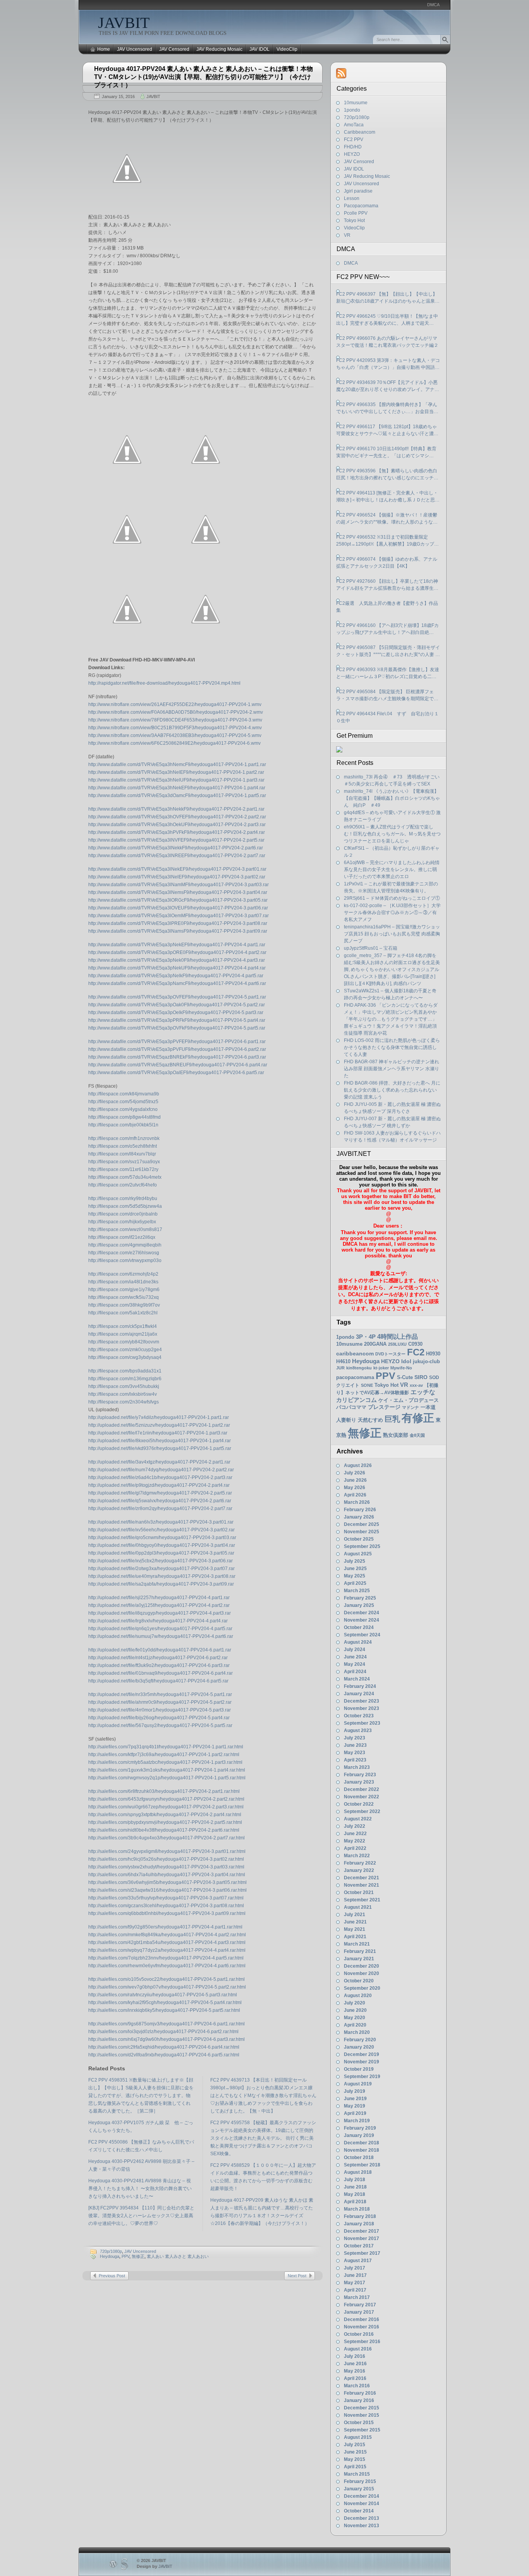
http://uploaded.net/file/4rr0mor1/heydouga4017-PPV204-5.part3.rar (160, 1710)
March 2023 (357, 1767)
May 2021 (355, 1929)
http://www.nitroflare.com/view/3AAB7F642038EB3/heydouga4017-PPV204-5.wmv (175, 735)
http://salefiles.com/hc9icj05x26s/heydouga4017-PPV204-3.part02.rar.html (166, 1859)
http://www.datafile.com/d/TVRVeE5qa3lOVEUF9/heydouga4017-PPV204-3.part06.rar (178, 908)
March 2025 (357, 1591)
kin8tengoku (359, 1368)
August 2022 (358, 1819)
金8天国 (417, 1435)
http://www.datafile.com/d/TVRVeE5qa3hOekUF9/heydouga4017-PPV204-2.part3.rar (177, 825)
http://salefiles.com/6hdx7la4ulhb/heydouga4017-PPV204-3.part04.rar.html (167, 1875)
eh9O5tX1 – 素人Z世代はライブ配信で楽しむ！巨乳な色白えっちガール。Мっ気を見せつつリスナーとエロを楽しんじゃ (392, 834)
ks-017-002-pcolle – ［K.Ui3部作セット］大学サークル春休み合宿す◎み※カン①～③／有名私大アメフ (392, 913)
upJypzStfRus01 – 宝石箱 (371, 948)
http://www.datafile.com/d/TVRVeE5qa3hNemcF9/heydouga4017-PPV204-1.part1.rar (177, 765)
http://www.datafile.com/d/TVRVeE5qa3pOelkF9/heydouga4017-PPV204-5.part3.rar (176, 1012)
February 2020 (360, 2040)
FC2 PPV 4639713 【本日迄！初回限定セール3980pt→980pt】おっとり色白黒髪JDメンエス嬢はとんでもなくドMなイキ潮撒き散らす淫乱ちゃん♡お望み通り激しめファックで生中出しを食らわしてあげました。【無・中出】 (263, 2096)
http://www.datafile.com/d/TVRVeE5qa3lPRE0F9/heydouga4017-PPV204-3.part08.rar (178, 923)
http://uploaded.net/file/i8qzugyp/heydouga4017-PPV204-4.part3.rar (160, 1613)
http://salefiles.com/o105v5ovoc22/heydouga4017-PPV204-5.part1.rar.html (167, 1979)
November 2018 (362, 2150)
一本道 (428, 1407)
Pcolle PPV (356, 213)
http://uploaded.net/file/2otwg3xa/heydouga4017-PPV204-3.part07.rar (161, 1569)
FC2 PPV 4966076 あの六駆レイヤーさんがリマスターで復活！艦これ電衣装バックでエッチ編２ (387, 342)
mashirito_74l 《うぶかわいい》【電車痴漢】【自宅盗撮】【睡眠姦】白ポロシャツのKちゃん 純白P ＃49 (392, 798)
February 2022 (360, 1863)
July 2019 (355, 2091)
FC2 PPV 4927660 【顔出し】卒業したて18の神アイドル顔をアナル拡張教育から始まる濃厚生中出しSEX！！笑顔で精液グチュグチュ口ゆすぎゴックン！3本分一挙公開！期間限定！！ (387, 585)
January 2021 (359, 1959)
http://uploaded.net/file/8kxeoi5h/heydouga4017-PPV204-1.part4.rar (160, 1441)
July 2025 (355, 1561)
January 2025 (359, 1605)
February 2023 (360, 1775)
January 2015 (359, 2489)
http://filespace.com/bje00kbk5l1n (123, 1125)
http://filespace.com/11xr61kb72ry (123, 1169)
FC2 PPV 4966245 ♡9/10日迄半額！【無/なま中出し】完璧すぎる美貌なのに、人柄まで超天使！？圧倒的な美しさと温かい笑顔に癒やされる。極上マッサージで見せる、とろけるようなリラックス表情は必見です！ (387, 320)
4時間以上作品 (398, 1336)
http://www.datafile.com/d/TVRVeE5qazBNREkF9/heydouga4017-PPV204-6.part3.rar (177, 1057)
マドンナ (410, 1407)
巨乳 (392, 1419)
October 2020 (359, 1981)
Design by (155, 2566)
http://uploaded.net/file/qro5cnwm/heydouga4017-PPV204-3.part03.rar (162, 1538)
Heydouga (110, 2256)
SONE (367, 1385)
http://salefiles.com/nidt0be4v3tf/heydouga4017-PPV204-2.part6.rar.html (164, 1830)
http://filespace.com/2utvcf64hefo (123, 1185)
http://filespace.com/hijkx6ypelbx (122, 1222)
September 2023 (362, 1723)
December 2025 (362, 1524)
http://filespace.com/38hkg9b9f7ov (124, 1305)
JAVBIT (124, 23)
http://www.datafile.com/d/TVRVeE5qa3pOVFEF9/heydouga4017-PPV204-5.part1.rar (177, 997)
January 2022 (359, 1870)
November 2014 (362, 2504)
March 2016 (357, 2386)
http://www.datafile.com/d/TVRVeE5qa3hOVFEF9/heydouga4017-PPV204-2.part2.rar (177, 817)
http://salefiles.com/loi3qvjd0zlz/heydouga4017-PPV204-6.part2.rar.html (163, 2032)
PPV (125, 2256)
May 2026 (355, 1488)
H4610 (343, 1361)
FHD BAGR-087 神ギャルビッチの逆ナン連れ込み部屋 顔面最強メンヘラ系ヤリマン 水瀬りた (392, 1069)
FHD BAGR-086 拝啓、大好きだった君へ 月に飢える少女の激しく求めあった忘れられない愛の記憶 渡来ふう (392, 1090)
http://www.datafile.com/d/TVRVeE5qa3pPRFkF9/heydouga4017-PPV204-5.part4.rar (177, 1020)
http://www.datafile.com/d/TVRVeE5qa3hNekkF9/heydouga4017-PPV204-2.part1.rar (176, 809)
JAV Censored (174, 49)
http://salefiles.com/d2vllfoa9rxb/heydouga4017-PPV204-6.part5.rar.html (164, 2055)
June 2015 (355, 2452)
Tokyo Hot (354, 220)
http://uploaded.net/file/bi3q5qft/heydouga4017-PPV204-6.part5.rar (158, 1681)
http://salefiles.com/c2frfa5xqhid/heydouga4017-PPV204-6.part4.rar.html (164, 2047)
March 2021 (357, 1944)
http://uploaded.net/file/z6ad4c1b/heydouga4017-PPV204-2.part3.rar (160, 1477)
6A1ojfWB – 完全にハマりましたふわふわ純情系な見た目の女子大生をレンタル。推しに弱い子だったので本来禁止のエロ (392, 870)
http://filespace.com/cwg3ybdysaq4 (125, 1357)
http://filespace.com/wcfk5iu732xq (124, 1297)
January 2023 (359, 1782)
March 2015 (357, 2474)
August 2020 (358, 1996)
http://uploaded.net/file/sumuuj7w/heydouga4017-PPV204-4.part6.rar (161, 1636)
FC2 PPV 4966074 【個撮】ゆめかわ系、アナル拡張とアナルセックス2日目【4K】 (387, 563)
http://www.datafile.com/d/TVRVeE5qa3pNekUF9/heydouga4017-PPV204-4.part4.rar (177, 968)
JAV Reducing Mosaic (219, 49)
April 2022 (355, 1848)
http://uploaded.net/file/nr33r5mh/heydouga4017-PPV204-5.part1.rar (160, 1694)
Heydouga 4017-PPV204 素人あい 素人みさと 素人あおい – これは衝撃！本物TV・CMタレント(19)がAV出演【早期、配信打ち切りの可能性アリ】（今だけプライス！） (204, 77)
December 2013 (362, 2518)
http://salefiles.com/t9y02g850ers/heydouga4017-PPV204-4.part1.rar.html (165, 1927)
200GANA (375, 1344)
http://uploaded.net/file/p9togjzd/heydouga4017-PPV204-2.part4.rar (159, 1485)
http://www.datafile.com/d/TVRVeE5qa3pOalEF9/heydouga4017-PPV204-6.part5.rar (176, 1073)
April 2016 (355, 2378)
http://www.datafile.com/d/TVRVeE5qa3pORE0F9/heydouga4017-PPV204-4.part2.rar (177, 952)
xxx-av (416, 1385)
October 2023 (359, 1716)
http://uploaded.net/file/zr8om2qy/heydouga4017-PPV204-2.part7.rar (160, 1508)
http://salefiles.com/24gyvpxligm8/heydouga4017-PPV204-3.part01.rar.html (167, 1851)
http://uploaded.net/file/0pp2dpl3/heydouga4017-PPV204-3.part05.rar (161, 1553)
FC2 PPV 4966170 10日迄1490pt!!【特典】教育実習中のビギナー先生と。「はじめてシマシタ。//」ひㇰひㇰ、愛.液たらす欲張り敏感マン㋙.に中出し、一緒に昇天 (387, 453)
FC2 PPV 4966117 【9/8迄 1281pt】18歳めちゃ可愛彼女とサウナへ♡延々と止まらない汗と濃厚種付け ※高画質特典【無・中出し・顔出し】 (387, 430)
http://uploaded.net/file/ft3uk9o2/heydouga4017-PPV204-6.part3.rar (159, 1665)
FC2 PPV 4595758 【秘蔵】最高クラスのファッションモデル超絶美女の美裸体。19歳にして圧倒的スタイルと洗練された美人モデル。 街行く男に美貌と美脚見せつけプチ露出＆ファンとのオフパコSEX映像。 (263, 2138)
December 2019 (362, 2054)
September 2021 (362, 1900)
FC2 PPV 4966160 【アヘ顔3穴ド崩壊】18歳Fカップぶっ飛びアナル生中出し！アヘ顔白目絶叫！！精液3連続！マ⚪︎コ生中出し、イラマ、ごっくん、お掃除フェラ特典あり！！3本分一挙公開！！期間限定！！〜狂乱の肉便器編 (388, 629)
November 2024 (362, 1620)
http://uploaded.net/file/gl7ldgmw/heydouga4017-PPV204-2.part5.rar (160, 1493)
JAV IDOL (259, 49)
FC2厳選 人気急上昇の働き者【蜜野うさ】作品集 (387, 607)
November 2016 (362, 2327)
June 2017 (355, 2275)
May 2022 (355, 1841)
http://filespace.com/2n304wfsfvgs (124, 1402)
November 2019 (362, 2062)
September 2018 (362, 2165)
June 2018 (355, 2187)
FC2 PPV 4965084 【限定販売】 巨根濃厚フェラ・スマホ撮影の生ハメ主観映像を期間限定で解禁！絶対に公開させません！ (387, 696)
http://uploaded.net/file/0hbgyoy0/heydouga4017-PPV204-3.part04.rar (162, 1545)
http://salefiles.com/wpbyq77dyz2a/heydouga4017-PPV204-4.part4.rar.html (167, 1950)
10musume (356, 103)
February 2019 (360, 2128)
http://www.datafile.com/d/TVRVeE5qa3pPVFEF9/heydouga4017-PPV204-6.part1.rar (177, 1042)
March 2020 (357, 2032)
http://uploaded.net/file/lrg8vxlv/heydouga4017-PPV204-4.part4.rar (158, 1621)
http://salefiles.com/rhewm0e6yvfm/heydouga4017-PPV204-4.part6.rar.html (167, 1966)
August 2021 (358, 1907)
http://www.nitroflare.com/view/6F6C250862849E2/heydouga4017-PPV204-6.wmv (174, 743)
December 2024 (362, 1613)
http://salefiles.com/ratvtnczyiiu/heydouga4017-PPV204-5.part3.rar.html (163, 1995)
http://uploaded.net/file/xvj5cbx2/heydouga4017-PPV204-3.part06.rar (161, 1561)
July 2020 (355, 2003)
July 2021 (355, 1915)
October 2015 (359, 2423)
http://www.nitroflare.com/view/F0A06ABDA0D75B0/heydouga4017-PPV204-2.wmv (176, 712)
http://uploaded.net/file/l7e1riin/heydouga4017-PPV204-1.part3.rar (158, 1433)
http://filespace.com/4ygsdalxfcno (123, 1109)
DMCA (433, 5)
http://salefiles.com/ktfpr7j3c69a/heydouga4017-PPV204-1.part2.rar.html (164, 1755)
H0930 (433, 1354)
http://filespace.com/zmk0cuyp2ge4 (125, 1350)
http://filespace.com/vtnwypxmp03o (125, 1260)
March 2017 (357, 2297)
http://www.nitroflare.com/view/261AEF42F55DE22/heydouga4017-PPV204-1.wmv (175, 704)
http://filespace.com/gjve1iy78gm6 (124, 1290)
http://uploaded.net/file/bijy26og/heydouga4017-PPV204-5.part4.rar (159, 1718)
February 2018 (360, 2216)
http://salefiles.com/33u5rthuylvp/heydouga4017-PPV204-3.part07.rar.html (166, 1898)
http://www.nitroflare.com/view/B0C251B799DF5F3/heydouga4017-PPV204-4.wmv (175, 728)
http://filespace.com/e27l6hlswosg (124, 1253)
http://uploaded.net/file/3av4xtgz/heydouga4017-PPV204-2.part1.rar (159, 1462)
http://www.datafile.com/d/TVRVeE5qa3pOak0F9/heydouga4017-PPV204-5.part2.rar (177, 1005)
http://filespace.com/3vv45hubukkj (124, 1386)
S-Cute (405, 1377)
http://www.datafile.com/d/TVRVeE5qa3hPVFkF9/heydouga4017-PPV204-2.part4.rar (177, 832)
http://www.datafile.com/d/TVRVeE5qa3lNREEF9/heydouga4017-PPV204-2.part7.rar (177, 856)
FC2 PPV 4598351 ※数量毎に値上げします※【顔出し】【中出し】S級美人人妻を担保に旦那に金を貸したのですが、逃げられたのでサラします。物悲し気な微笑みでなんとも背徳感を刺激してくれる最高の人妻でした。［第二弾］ (141, 2096)
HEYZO (352, 154)
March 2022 (357, 1856)
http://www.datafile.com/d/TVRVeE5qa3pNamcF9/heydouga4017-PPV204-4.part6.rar (177, 983)
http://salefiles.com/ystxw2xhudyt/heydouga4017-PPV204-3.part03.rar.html (166, 1867)
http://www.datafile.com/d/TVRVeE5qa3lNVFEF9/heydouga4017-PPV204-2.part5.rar (176, 840)
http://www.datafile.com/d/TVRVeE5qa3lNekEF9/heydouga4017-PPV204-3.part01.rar (177, 869)
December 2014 (362, 2496)
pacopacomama (355, 1377)
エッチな (423, 1392)
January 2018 (359, 2224)
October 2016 (359, 2334)
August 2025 (358, 1554)
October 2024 (359, 1627)
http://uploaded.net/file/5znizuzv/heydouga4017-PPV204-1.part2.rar (159, 1425)
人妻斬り (346, 1420)
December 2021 (362, 1878)
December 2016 (362, 2319)
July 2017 (355, 2268)
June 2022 (355, 1834)
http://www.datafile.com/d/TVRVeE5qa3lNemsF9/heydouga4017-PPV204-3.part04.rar (178, 892)
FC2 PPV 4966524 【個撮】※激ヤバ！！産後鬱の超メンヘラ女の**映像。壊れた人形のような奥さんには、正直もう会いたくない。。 (387, 519)
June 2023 (355, 1745)
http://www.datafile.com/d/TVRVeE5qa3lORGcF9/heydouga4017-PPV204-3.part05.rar (178, 900)
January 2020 (359, 2047)
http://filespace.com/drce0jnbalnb (123, 1214)
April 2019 (355, 2113)
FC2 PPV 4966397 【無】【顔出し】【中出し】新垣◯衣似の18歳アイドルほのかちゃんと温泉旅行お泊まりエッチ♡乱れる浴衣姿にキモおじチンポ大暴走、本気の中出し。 (388, 298)
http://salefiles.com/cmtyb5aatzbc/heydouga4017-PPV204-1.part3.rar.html (165, 1762)
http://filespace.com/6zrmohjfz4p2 (123, 1274)
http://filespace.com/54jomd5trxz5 (123, 1102)
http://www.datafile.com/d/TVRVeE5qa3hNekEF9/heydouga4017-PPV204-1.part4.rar (177, 788)
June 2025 (355, 1569)
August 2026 (358, 1465)
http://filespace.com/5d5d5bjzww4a (125, 1206)
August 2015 (358, 2437)
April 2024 (355, 1672)
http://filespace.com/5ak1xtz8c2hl (123, 1313)
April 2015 (355, 2467)
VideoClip (287, 49)
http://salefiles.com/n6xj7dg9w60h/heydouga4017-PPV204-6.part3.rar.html (167, 2039)
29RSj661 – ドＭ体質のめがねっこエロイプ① (392, 898)
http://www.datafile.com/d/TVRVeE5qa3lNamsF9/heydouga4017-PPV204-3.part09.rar (178, 931)
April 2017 (355, 2290)
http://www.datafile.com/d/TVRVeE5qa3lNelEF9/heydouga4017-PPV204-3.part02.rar (177, 877)
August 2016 (358, 2349)
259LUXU (397, 1344)
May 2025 (355, 1576)
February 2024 (360, 1686)
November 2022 (362, 1797)
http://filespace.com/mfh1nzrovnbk (124, 1138)
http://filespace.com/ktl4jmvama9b (124, 1094)
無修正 (138, 2256)
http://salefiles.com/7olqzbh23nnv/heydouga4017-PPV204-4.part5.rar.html (166, 1958)
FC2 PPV (354, 139)
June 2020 (355, 2010)
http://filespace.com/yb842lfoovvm (124, 1342)
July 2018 (355, 2180)
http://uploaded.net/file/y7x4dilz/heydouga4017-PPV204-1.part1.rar (159, 1417)
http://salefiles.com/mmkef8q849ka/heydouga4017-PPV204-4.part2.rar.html (167, 1935)
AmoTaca (354, 125)
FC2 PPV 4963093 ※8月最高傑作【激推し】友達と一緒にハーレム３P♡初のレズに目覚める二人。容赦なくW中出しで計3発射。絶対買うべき (388, 673)
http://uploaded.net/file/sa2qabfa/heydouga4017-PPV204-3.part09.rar (161, 1584)
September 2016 (362, 2342)
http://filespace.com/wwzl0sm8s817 (125, 1229)
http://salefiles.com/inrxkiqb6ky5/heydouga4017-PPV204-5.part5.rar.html (164, 2010)
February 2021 (360, 1951)
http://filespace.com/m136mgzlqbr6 (125, 1379)
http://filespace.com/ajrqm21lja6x (123, 1334)
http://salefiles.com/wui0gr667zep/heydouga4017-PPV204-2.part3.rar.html (166, 1807)
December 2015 (362, 2408)
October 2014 (359, 2511)
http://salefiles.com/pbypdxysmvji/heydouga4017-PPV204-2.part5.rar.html (165, 1822)
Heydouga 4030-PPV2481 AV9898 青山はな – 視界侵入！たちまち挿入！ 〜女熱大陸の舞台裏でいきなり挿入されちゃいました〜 (140, 2189)
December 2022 (362, 1789)
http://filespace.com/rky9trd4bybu (123, 1198)
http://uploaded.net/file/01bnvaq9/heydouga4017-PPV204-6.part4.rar (161, 1673)
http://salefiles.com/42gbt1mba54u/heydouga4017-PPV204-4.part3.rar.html (167, 1942)
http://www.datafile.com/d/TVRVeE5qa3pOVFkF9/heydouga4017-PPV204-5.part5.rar (177, 1028)
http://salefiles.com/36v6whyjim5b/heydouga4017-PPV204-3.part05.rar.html (167, 1882)
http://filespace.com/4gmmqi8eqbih (125, 1245)
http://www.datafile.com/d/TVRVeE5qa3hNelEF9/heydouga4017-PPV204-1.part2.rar (176, 772)
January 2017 (359, 2312)
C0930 (415, 1344)
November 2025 (362, 1532)
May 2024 (355, 1664)
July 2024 (355, 1650)
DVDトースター (390, 1354)
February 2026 (360, 1510)
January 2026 (359, 1517)
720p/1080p (111, 2251)
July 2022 (355, 1826)
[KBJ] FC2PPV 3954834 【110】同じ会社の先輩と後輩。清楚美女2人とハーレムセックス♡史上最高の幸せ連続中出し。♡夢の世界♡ (141, 2216)
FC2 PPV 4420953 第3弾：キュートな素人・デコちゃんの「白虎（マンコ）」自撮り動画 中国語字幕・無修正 (388, 364)
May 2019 (355, 2106)
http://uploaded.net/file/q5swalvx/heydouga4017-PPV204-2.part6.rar (160, 1501)
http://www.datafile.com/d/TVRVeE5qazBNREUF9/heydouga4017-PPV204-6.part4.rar (178, 1065)
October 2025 (359, 1539)
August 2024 (358, 1642)
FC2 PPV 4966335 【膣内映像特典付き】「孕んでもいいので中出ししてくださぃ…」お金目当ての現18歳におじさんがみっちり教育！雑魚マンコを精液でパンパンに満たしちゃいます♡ (388, 408)
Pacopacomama (361, 206)
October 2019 (359, 2069)
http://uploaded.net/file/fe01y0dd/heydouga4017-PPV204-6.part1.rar (160, 1650)
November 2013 (362, 2526)
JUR (340, 1368)
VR (347, 235)
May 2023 (355, 1753)
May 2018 (355, 2194)
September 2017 (362, 2253)
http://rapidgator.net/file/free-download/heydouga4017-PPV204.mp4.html (164, 683)
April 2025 (355, 1583)
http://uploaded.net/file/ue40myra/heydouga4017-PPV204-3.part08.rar (162, 1576)
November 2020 (362, 1973)
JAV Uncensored (135, 49)
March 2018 (357, 2209)
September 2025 (362, 1546)
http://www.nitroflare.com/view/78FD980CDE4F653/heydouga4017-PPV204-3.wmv (175, 720)
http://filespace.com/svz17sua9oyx (124, 1162)
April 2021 (355, 1937)
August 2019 (358, 2084)
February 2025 (360, 1598)
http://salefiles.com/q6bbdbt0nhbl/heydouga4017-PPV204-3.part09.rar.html (167, 1913)
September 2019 (362, 2077)
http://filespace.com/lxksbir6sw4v (123, 1394)
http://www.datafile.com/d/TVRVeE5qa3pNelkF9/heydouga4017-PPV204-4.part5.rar (176, 976)
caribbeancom (355, 1353)
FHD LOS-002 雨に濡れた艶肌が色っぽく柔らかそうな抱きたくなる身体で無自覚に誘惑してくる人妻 (392, 1047)
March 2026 (357, 1502)
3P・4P (366, 1337)
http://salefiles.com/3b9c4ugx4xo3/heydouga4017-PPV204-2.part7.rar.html (167, 1838)
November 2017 (362, 2239)
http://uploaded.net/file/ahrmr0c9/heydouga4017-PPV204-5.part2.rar (160, 1702)
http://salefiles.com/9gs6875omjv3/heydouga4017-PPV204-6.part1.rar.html (167, 2024)
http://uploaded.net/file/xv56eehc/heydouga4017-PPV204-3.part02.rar (161, 1530)
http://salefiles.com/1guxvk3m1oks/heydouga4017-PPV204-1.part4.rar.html (167, 1770)
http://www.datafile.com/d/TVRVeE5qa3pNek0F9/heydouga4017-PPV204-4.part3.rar (177, 960)
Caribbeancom (360, 132)
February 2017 (360, 2305)
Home (104, 49)
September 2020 (362, 1988)
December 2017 (362, 2231)
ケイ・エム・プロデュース (409, 1400)
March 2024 (357, 1679)
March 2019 (357, 2121)
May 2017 (355, 2283)
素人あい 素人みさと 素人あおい (178, 2256)
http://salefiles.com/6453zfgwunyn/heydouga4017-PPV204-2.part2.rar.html (166, 1799)
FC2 (416, 1352)
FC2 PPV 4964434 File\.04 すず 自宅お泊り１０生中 (387, 717)
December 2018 (362, 2143)
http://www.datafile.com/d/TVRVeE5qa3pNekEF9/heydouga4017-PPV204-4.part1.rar (177, 945)
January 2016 (359, 2400)
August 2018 (358, 2172)
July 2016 (355, 2356)
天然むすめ (370, 1420)
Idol (406, 1361)
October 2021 (359, 1892)
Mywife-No (401, 1368)
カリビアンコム (356, 1400)
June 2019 (355, 2099)
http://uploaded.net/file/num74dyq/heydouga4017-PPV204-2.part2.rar (161, 1470)
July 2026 (355, 1473)
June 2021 (355, 1922)
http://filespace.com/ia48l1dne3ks (123, 1282)
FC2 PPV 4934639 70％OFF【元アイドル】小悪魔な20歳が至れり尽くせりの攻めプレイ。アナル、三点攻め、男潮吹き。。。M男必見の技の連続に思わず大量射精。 (387, 386)
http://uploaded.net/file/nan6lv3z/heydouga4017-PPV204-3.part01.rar (161, 1522)
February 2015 (360, 2481)
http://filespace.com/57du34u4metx (125, 1177)
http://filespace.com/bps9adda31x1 (125, 1371)
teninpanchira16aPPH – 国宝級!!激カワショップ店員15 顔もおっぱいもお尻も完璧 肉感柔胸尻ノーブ (392, 934)
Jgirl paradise (358, 191)
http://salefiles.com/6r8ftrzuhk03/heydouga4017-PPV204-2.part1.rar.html (164, 1791)
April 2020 (355, 2025)
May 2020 (355, 2018)
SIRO (421, 1377)
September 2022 (362, 1811)
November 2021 (362, 1885)
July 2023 (355, 1738)
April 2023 (355, 1760)
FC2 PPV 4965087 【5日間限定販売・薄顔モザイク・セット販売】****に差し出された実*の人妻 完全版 (388, 651)
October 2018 (359, 2158)
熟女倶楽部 (396, 1435)
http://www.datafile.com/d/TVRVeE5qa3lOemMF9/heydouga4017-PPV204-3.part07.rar (179, 916)
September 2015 (362, 2430)
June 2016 (355, 2364)
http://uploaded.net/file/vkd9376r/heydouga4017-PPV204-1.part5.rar (160, 1448)
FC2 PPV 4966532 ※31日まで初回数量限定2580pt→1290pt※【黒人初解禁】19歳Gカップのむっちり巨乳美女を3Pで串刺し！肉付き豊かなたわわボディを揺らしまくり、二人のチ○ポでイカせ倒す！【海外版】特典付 (388, 541)
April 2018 (355, 2202)
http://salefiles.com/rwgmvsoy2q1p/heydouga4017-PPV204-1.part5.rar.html (167, 1778)
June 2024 (355, 1657)
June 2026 (355, 1480)
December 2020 (362, 1966)
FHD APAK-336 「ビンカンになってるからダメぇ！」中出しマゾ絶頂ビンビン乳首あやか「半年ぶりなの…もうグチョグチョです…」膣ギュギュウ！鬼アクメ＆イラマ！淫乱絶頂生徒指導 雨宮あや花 (391, 1019)
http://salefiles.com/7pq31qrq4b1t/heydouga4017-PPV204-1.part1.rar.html (166, 1747)
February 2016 (360, 2393)
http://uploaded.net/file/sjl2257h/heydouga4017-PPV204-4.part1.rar (159, 1598)
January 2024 (359, 1694)
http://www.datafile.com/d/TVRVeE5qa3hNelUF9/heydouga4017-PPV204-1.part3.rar (176, 780)
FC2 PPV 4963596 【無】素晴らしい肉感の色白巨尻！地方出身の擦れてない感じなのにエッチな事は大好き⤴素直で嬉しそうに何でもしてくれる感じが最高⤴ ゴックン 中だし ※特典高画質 (388, 475)
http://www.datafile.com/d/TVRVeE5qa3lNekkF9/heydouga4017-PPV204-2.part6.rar (176, 848)
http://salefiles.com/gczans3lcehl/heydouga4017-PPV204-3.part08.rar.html (166, 1906)
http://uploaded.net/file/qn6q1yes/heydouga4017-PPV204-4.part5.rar (160, 1629)
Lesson (352, 198)
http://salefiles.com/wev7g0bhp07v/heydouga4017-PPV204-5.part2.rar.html (167, 1987)
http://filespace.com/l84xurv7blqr (122, 1154)
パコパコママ (351, 1407)
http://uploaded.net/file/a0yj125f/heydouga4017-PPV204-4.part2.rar (159, 1605)
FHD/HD (353, 147)
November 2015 (362, 2415)
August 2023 (358, 1731)
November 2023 (362, 1708)
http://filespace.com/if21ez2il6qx (122, 1237)
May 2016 (355, 2371)
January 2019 (359, 2135)
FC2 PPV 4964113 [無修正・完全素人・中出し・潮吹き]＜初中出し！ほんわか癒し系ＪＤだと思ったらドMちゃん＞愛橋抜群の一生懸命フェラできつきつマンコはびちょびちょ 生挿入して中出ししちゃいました (388, 497)
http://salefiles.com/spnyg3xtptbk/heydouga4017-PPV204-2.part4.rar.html (165, 1815)
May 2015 (355, 2459)
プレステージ (384, 1407)
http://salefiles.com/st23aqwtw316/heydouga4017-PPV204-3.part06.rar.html (167, 1890)
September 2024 (362, 1635)
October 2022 (359, 1804)
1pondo (352, 110)
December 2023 (362, 1701)
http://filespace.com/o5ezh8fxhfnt (123, 1146)
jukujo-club (426, 1362)
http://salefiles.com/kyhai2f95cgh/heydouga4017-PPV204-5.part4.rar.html (165, 2003)
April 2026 (355, 1495)
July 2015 (355, 2445)
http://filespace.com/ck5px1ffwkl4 (123, 1326)
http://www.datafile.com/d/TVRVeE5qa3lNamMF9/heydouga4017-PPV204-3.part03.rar (179, 885)
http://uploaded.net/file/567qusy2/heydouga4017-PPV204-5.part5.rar (160, 1725)
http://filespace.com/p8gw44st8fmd (125, 1117)
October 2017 (359, 2246)
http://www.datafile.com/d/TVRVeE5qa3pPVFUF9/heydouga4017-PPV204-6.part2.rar (177, 1049)
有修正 (418, 1418)
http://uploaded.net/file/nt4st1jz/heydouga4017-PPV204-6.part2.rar (158, 1658)
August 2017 (358, 2261)
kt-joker (381, 1368)
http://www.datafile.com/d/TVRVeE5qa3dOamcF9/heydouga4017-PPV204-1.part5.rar (177, 796)
